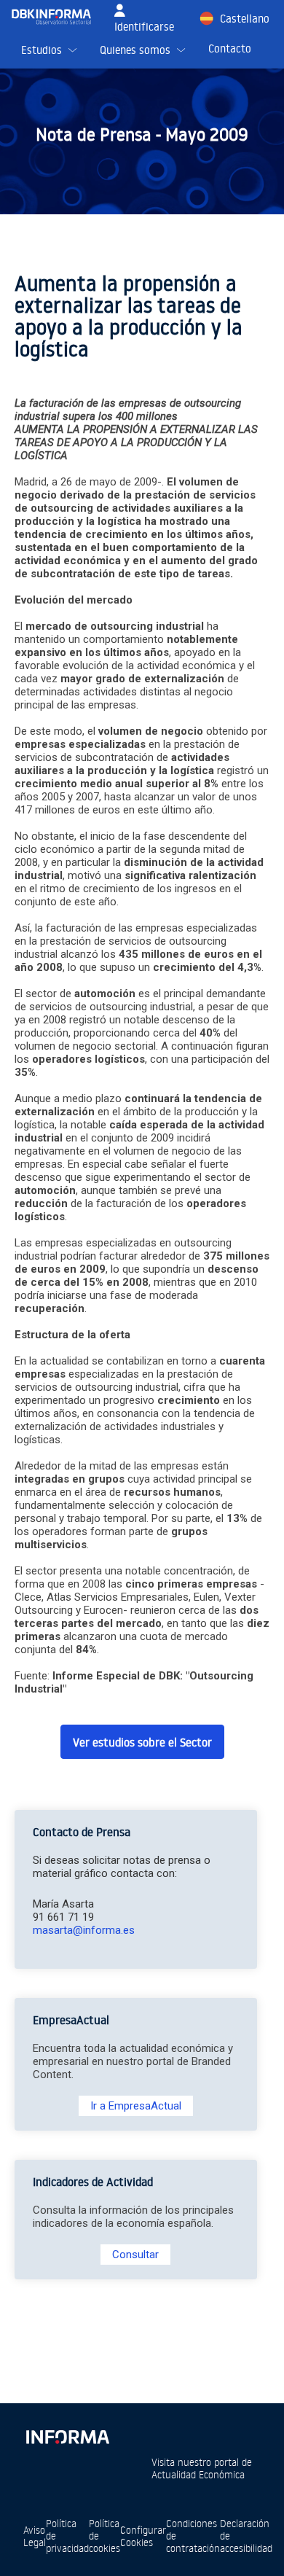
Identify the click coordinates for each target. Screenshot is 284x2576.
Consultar (135, 2255)
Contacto (230, 48)
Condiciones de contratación (193, 2536)
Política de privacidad (67, 2536)
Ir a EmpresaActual (136, 2106)
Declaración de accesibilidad (246, 2536)
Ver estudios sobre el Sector (142, 1742)
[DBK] (57, 17)
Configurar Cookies (143, 2536)
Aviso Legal (35, 2536)
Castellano (245, 19)
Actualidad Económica (198, 2474)
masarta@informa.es (84, 1930)
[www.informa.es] (67, 2434)
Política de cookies (104, 2536)
